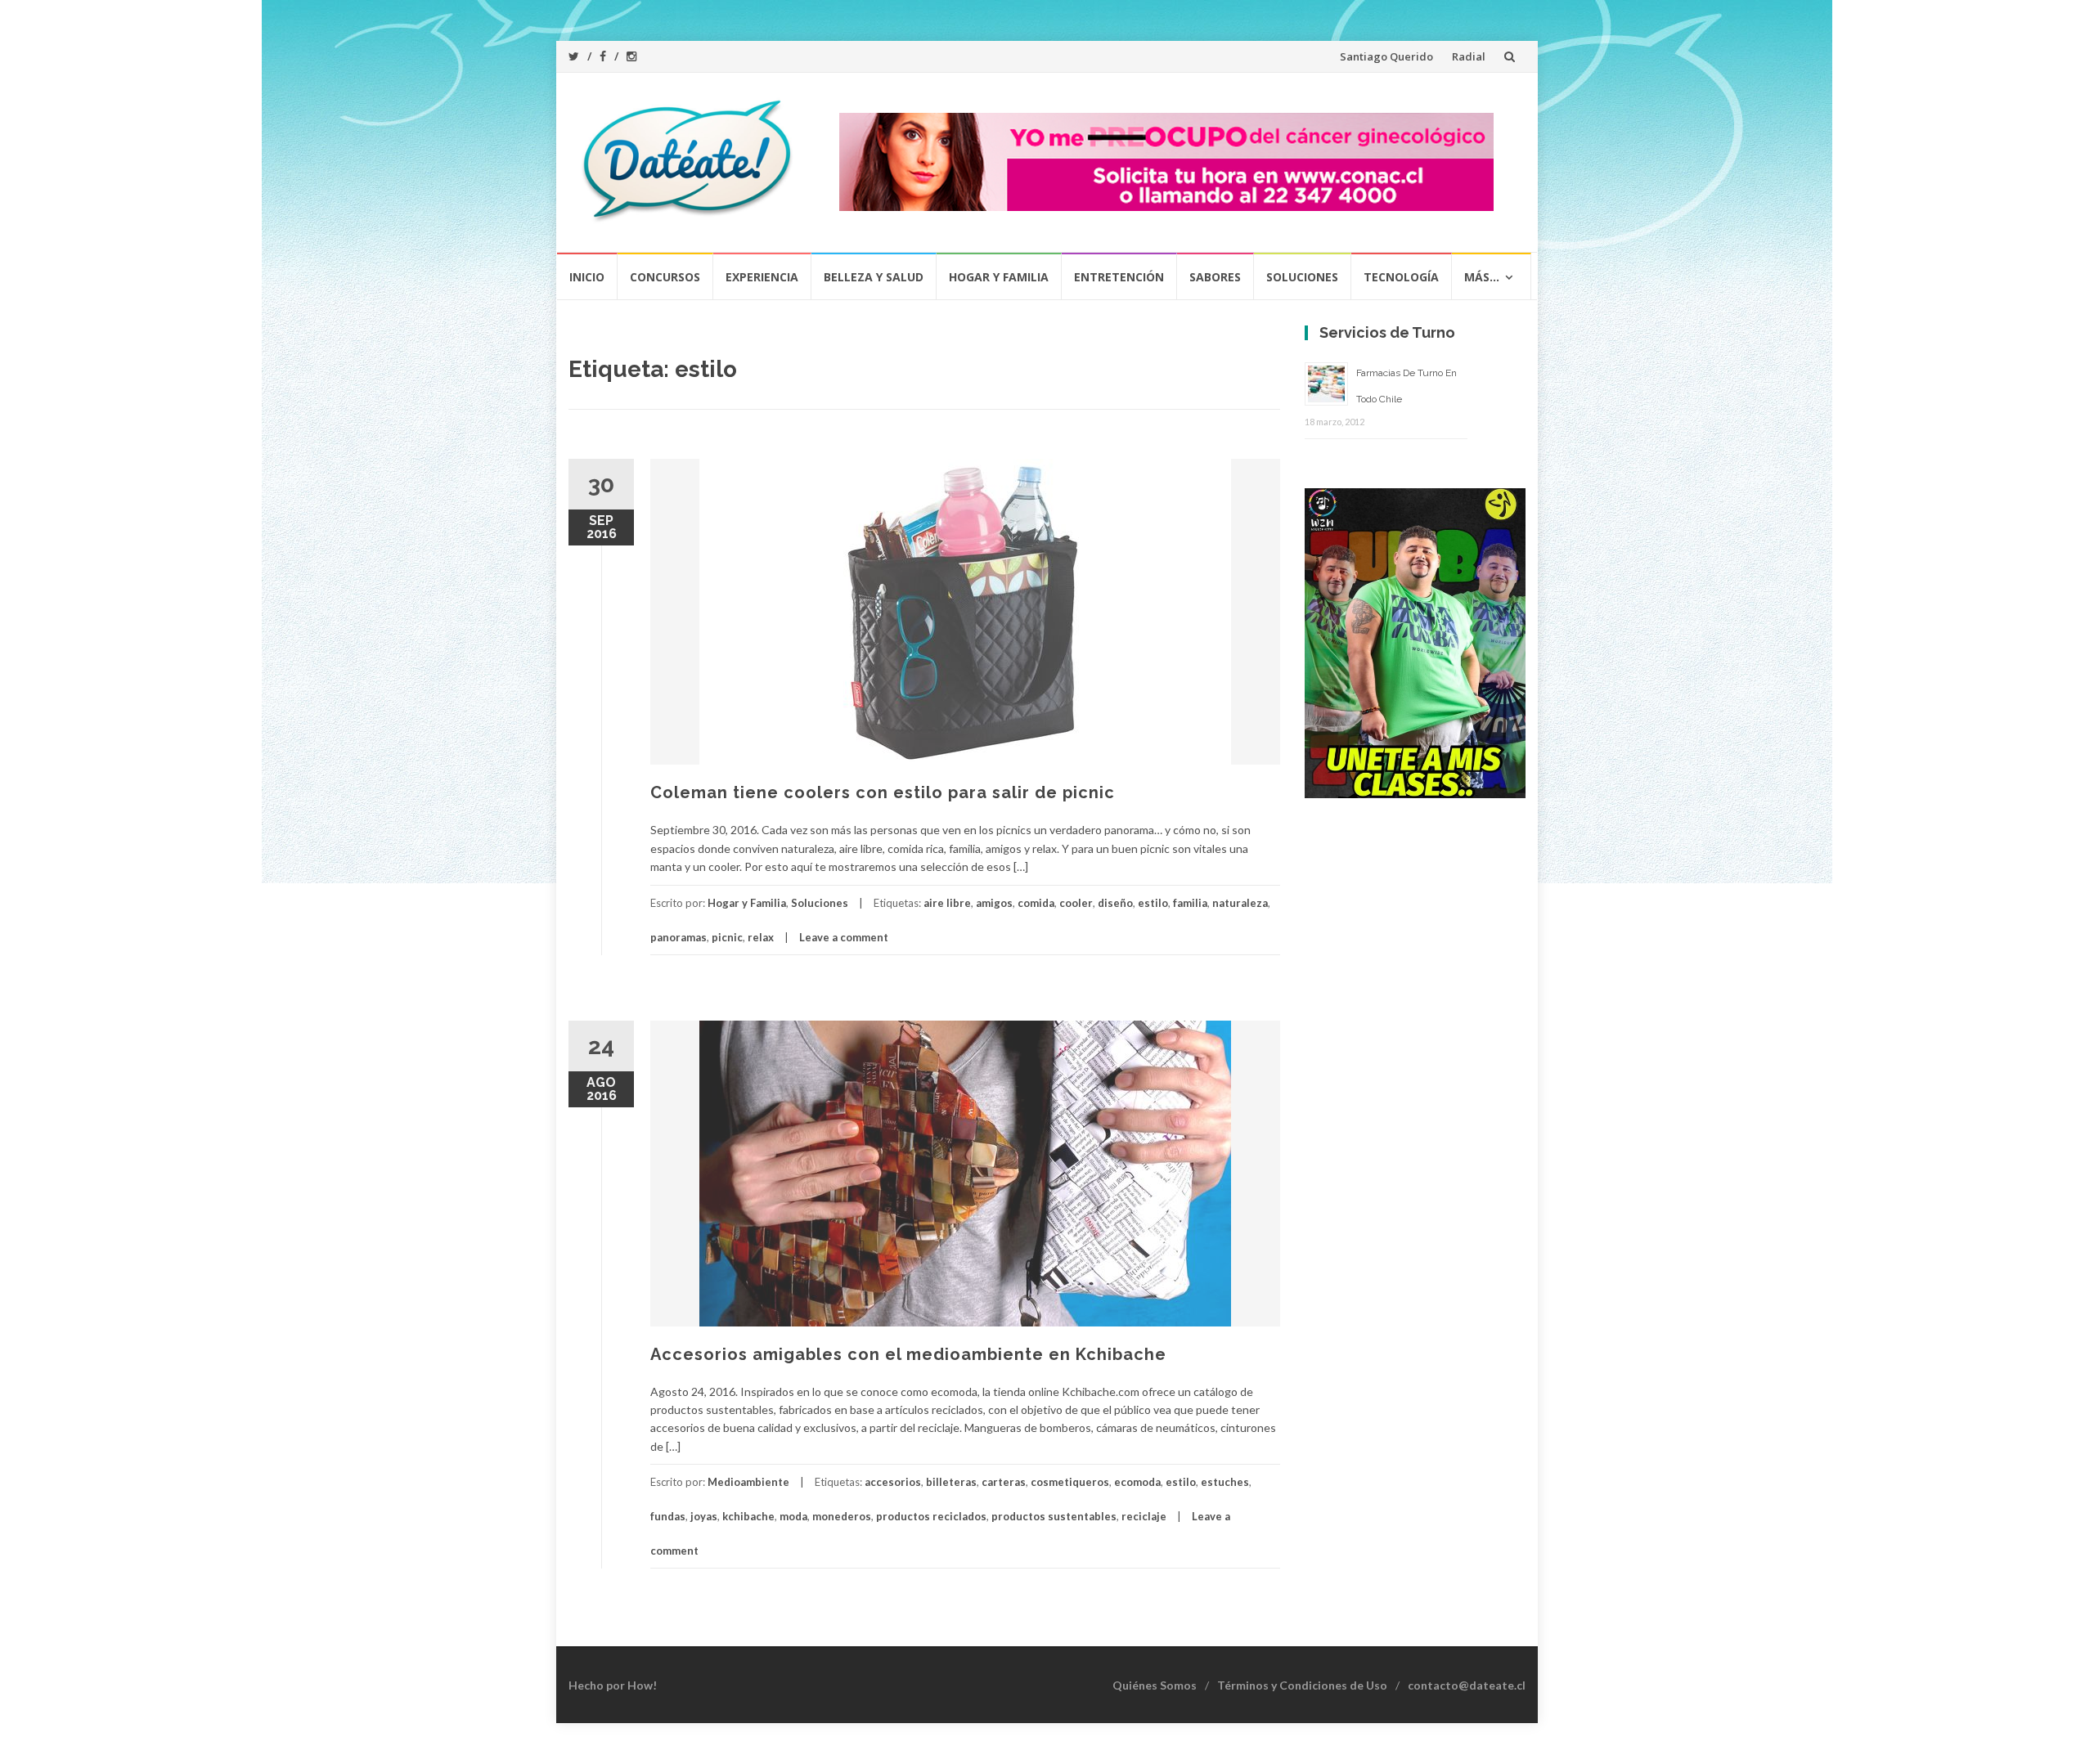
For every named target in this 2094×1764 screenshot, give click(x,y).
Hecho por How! (613, 1685)
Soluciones (1302, 277)
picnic (727, 937)
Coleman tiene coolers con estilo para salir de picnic (883, 792)
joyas (704, 1516)
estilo (1153, 903)
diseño (1115, 903)
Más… (1482, 277)
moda (793, 1516)
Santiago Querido (1386, 56)
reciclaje (1144, 1516)
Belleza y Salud (874, 277)
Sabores (1215, 277)
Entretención (1119, 277)
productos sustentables (1054, 1516)
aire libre (947, 903)
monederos (842, 1516)
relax (761, 937)
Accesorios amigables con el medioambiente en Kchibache (908, 1354)
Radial (1469, 56)
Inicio (587, 277)
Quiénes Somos (1155, 1685)
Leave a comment (844, 937)
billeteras (951, 1482)
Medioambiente (748, 1482)
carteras (1004, 1482)
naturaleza (1240, 903)
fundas (668, 1516)
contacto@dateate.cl (1467, 1685)
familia (1190, 903)
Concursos (665, 277)
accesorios (893, 1482)
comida (1036, 903)
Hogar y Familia (999, 277)
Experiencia (762, 277)
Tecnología (1401, 277)
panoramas (679, 937)
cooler (1076, 903)
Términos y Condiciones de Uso (1302, 1685)
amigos (994, 903)
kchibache (748, 1516)
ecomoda (1137, 1482)
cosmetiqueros (1070, 1482)
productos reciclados (931, 1516)
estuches (1225, 1482)
